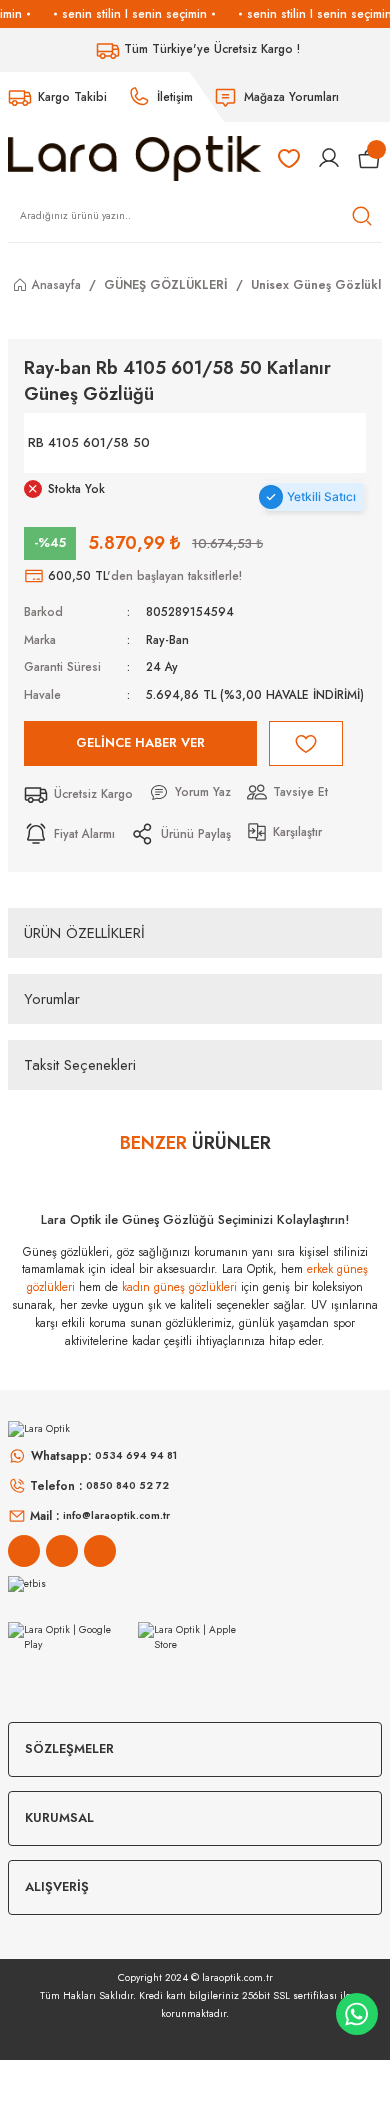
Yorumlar (52, 999)
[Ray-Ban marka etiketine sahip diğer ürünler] (294, 443)
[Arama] (362, 216)
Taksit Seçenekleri (80, 1065)
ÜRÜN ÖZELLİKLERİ (84, 933)
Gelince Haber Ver (140, 742)
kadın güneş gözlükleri (179, 1286)
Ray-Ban (167, 639)
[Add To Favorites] (306, 743)
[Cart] (369, 158)
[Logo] (134, 157)
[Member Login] (329, 158)
